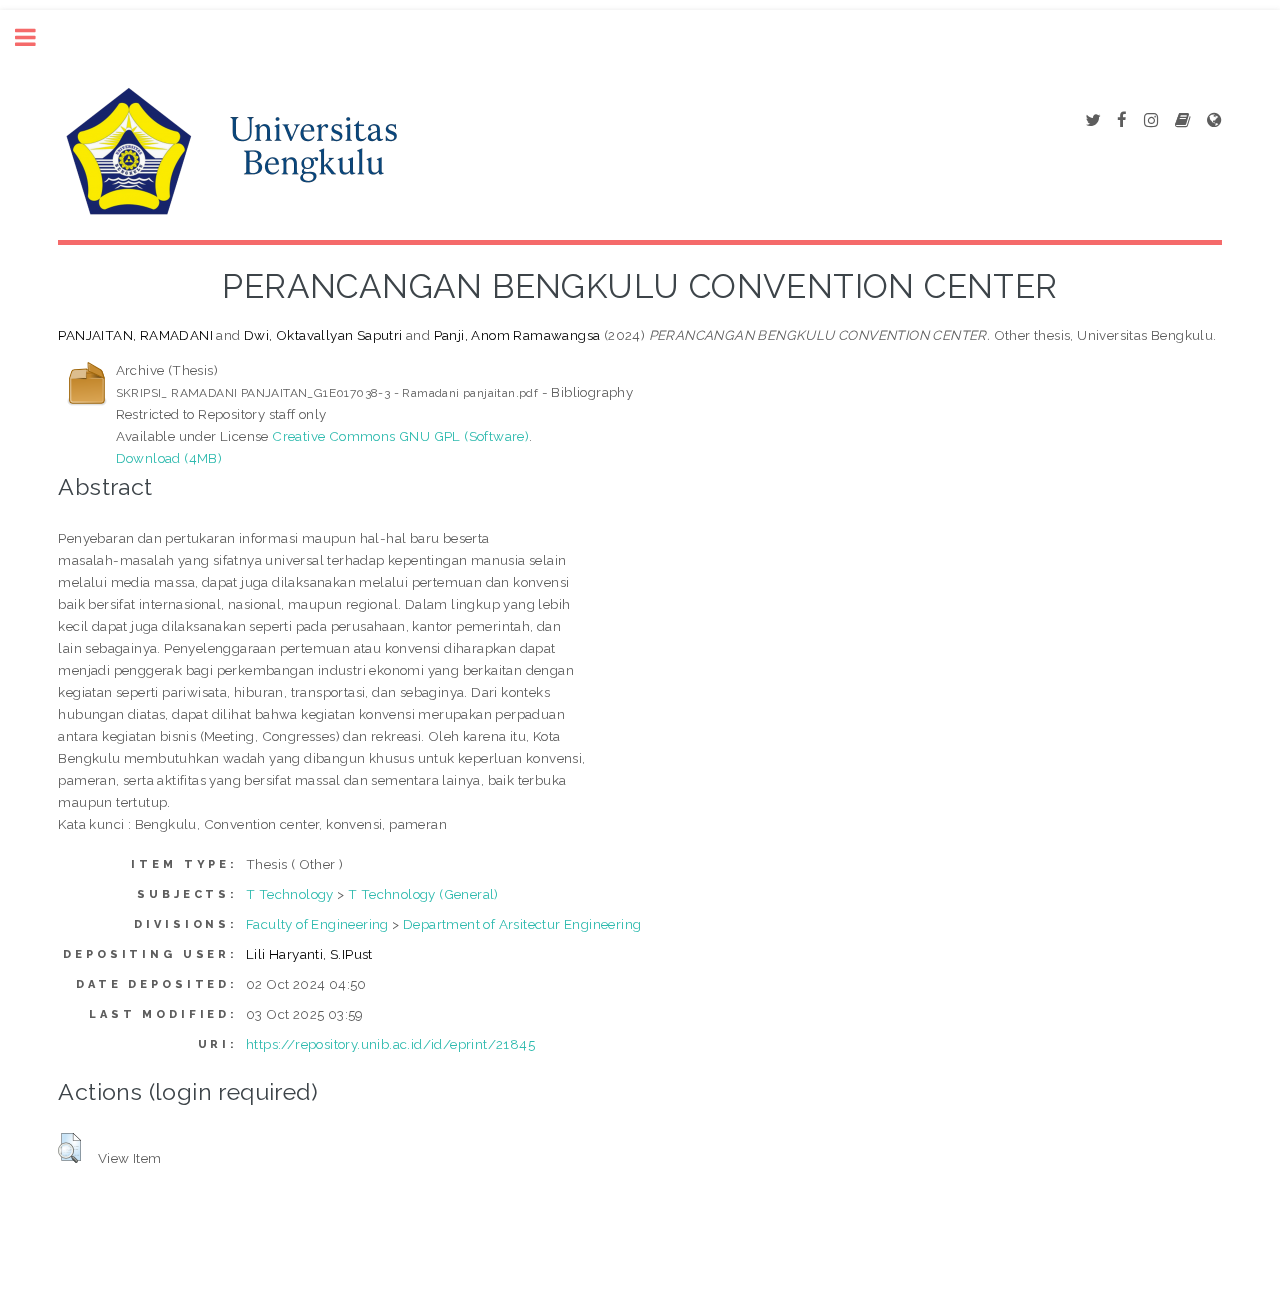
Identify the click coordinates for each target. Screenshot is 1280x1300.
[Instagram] (1151, 121)
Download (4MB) (169, 458)
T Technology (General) (423, 894)
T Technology (290, 894)
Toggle (36, 37)
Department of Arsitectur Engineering (522, 924)
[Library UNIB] (1214, 121)
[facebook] (1122, 121)
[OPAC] (1182, 121)
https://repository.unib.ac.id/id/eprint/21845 (390, 1044)
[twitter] (1092, 121)
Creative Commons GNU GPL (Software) (400, 436)
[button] (69, 1148)
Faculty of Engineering (317, 924)
